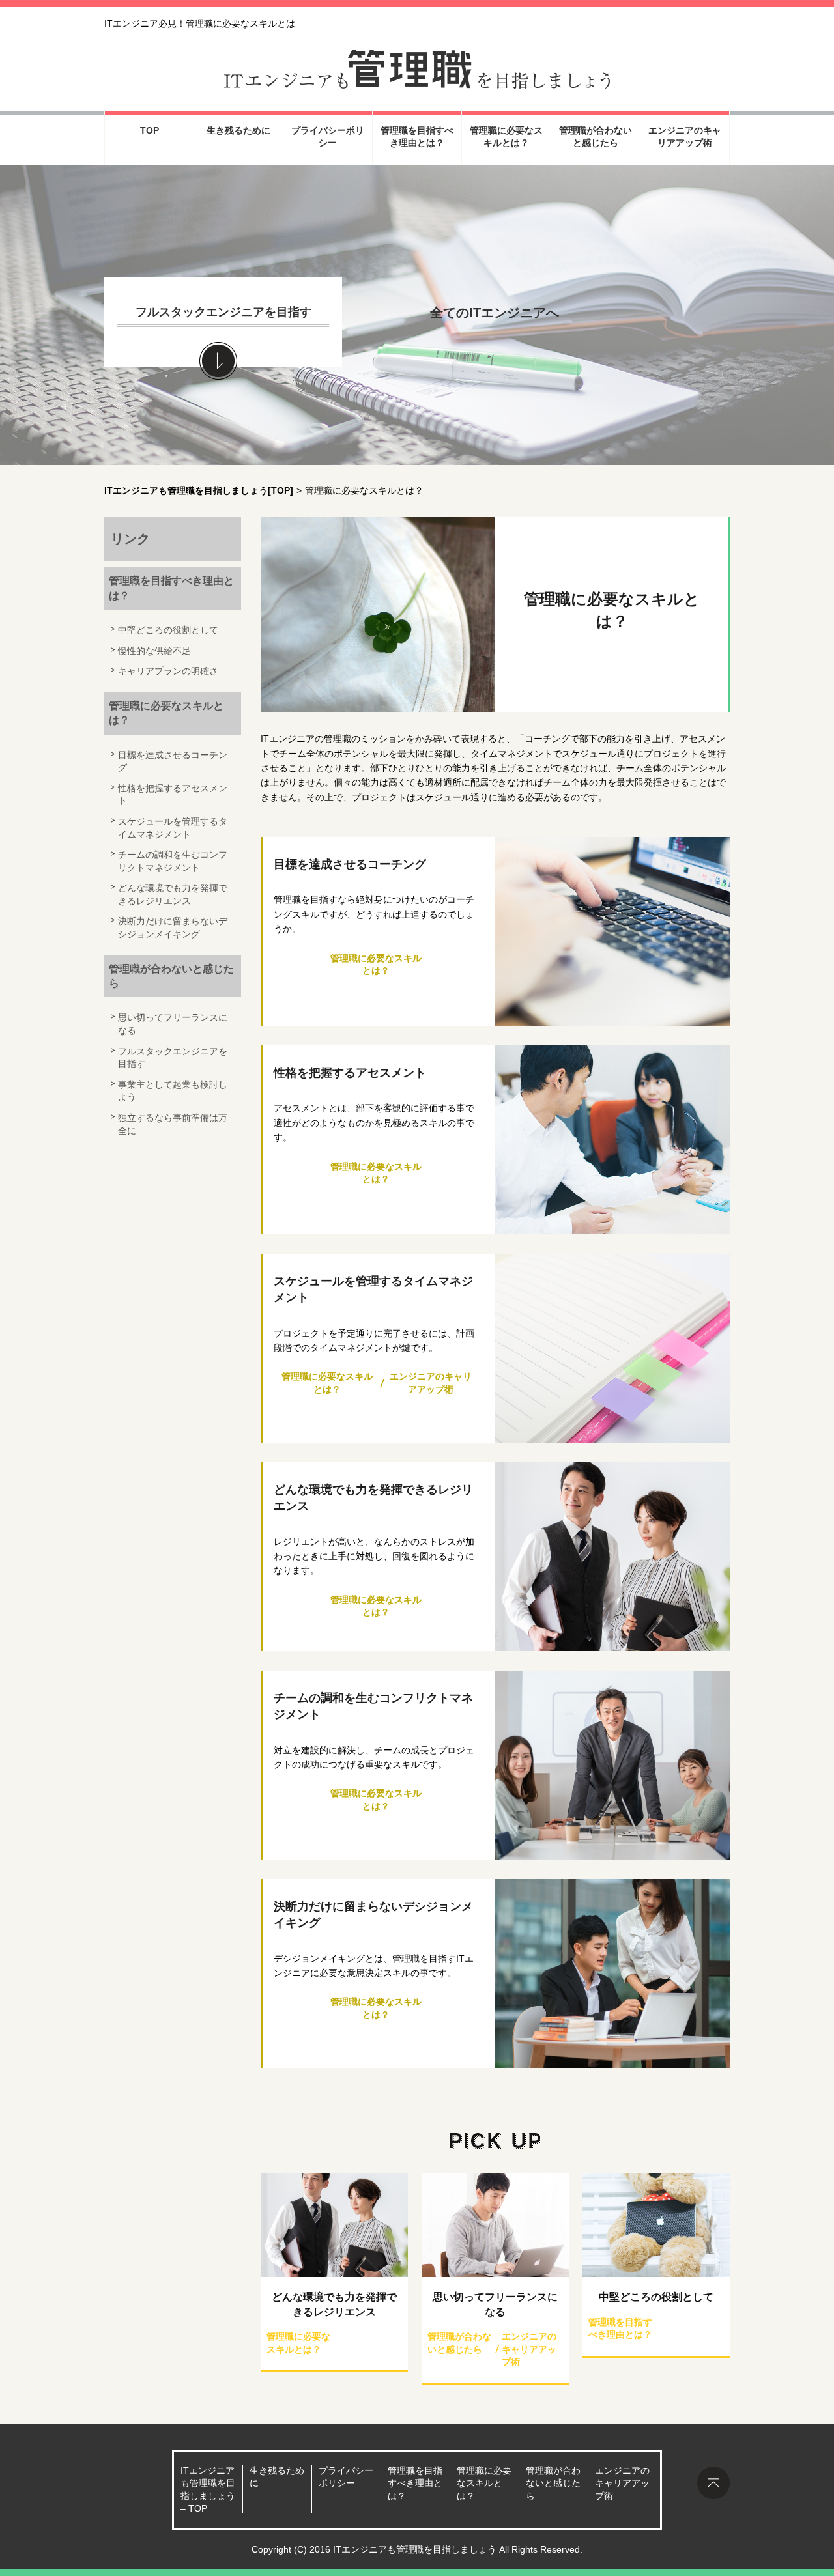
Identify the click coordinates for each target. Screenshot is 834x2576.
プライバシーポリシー (328, 137)
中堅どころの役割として (656, 2297)
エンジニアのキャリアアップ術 (685, 137)
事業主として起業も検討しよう (173, 1091)
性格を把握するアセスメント (350, 1073)
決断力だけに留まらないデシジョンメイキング (373, 1915)
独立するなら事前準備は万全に (173, 1124)
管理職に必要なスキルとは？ (506, 137)
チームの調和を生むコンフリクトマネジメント (373, 1706)
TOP (150, 130)
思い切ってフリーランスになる (495, 2304)
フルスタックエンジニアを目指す (223, 312)
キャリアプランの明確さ (168, 671)
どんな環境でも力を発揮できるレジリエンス (373, 1498)
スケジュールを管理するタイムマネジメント (373, 1289)
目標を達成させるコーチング (350, 864)
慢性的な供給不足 (154, 651)
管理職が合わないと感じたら (596, 137)
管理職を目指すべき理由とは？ (417, 137)
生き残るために (238, 130)
